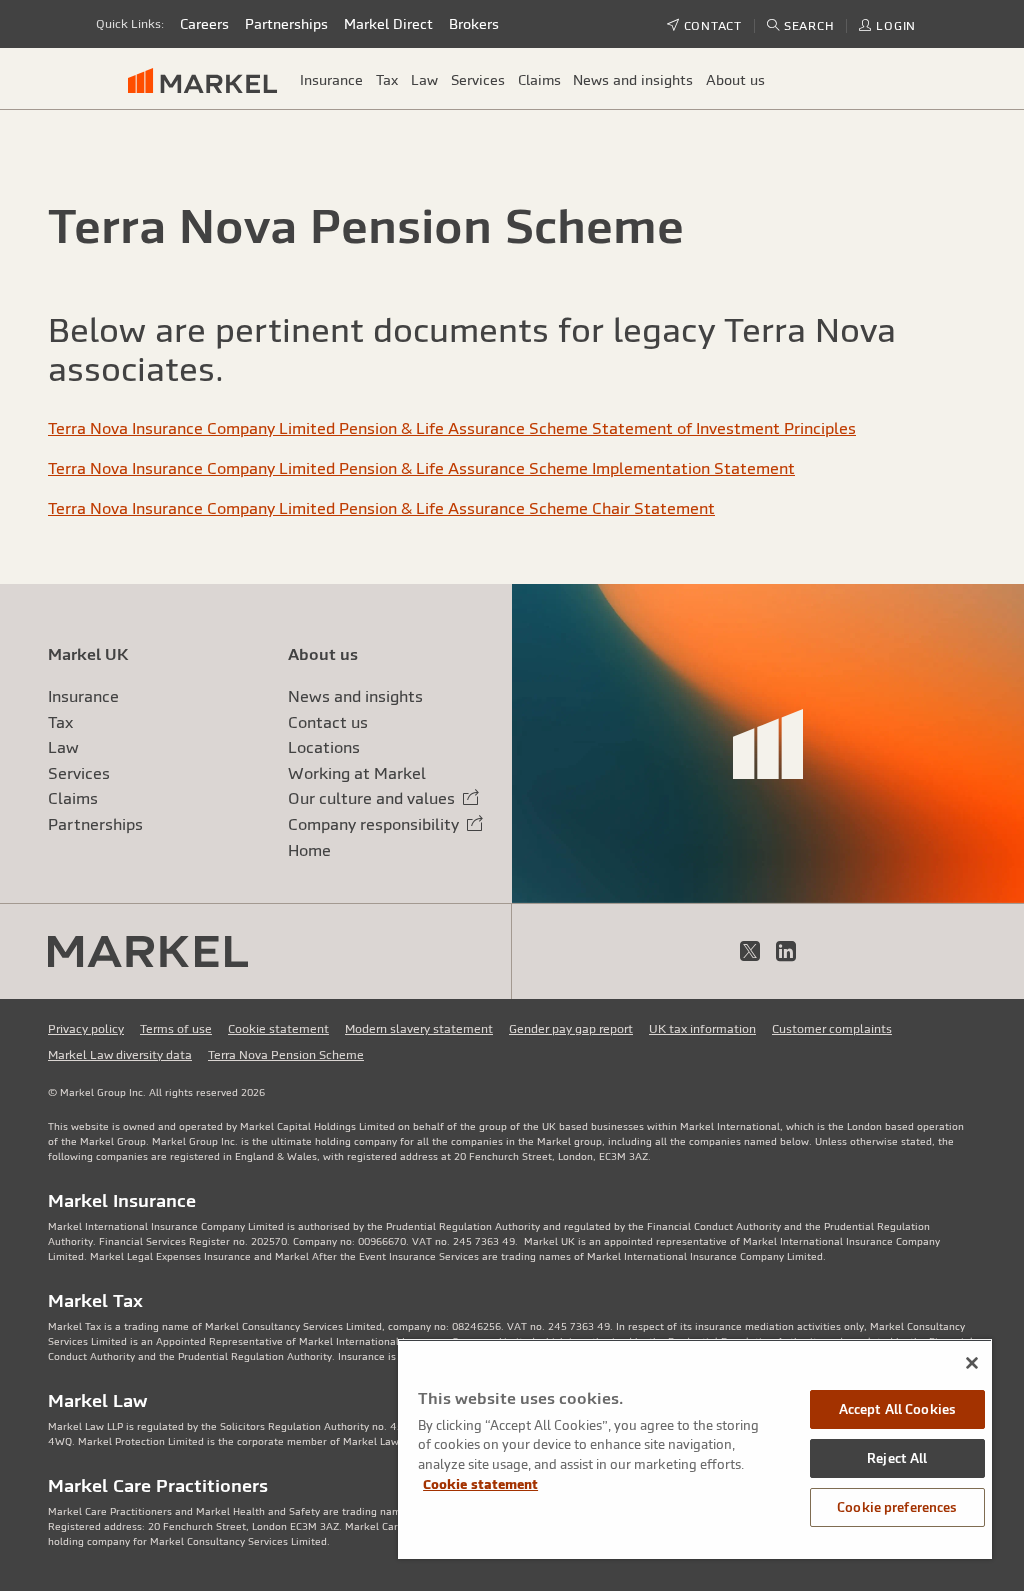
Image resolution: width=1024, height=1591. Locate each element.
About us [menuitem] (735, 80)
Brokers (474, 24)
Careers (204, 24)
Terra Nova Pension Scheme (286, 1055)
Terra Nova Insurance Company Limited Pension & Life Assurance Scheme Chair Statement (381, 508)
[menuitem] (211, 79)
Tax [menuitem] (387, 80)
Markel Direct (388, 24)
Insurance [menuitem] (331, 80)
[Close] (972, 1363)
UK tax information (702, 1029)
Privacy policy (86, 1029)
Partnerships (286, 24)
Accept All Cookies (897, 1409)
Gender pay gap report (571, 1029)
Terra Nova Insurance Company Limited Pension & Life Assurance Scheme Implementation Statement (421, 468)
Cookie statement (278, 1029)
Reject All (897, 1458)
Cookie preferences (897, 1507)
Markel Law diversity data (120, 1055)
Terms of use (176, 1029)
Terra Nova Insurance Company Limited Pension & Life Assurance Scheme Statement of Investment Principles (452, 428)
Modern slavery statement (419, 1029)
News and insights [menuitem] (633, 80)
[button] (801, 26)
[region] (695, 1449)
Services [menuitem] (478, 80)
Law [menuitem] (424, 80)
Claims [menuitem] (539, 80)
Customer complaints (832, 1029)
